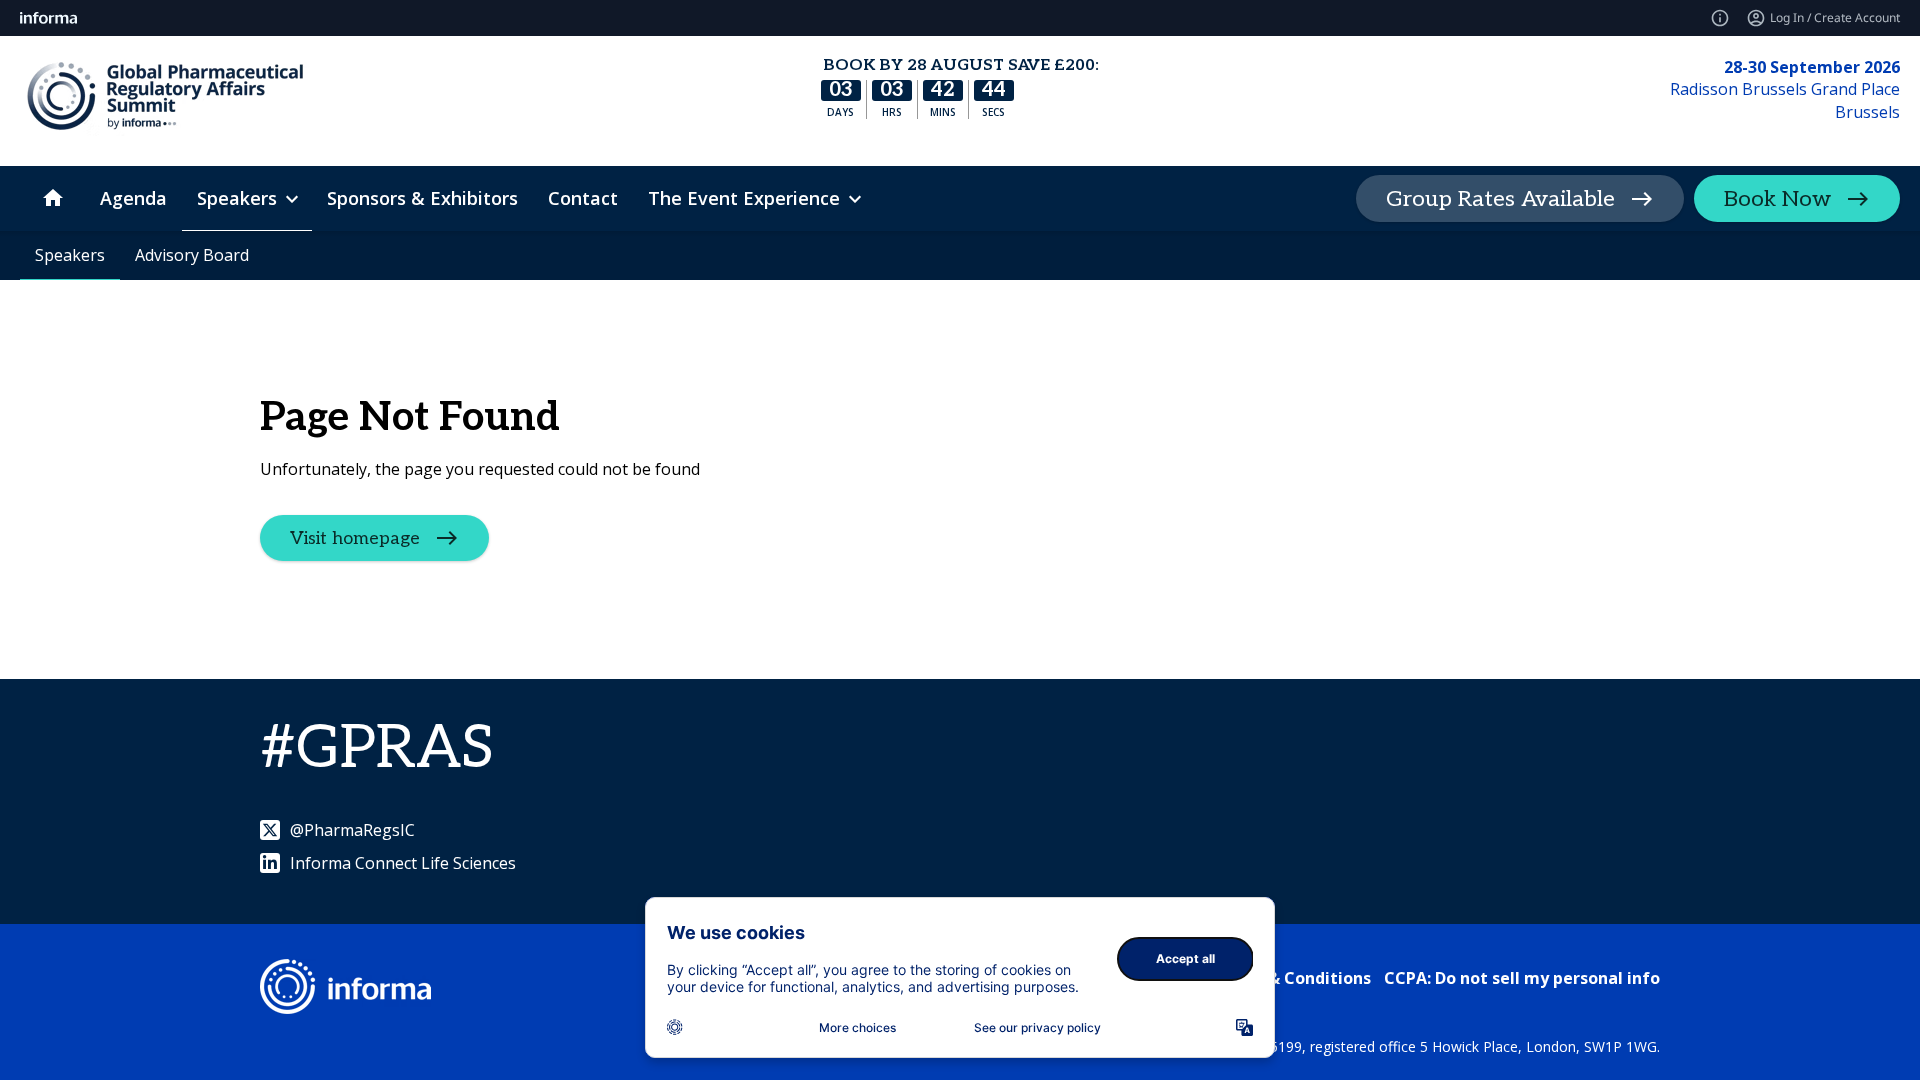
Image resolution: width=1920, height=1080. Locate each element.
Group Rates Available (1500, 199)
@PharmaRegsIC (352, 830)
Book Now (1777, 199)
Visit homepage (355, 538)
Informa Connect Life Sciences (403, 863)
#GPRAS (377, 749)
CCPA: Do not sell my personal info (1522, 978)
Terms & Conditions (1291, 978)
